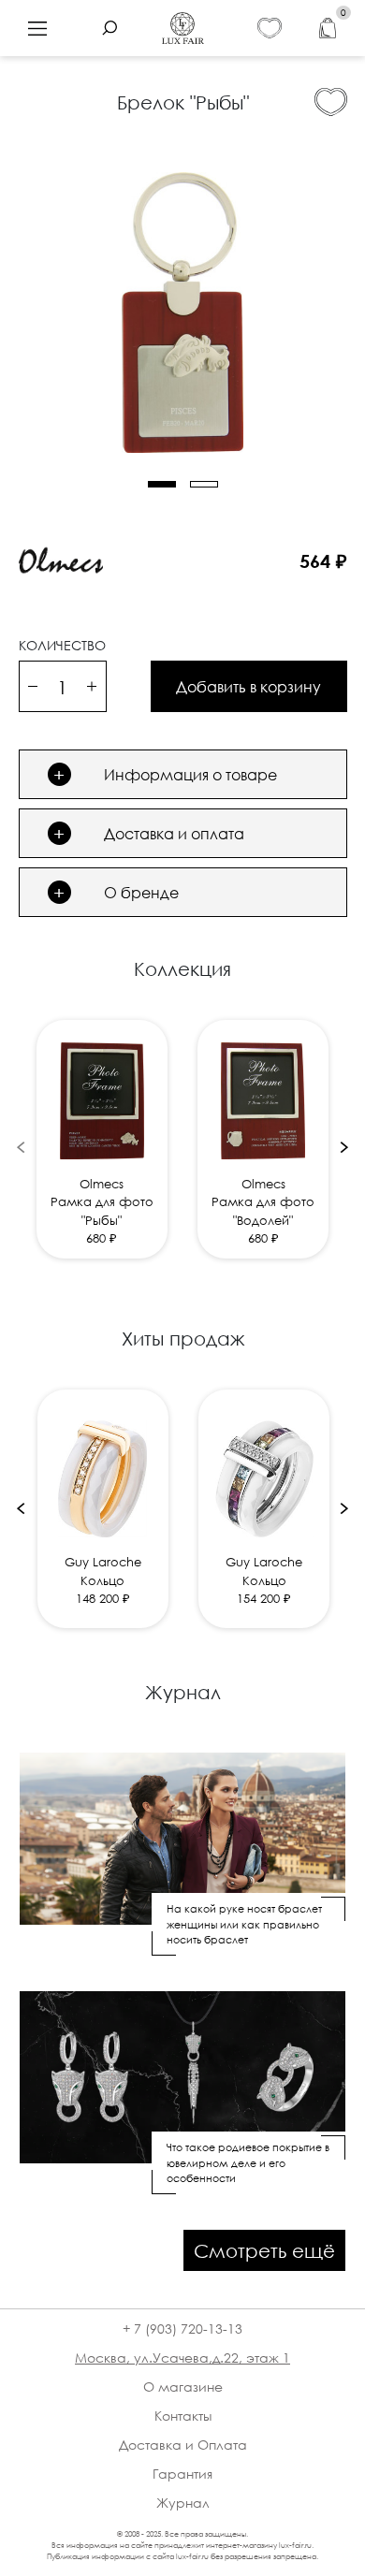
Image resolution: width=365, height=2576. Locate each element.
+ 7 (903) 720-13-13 (182, 2329)
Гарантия (182, 2474)
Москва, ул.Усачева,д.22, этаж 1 (182, 2358)
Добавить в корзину (248, 687)
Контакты (183, 2416)
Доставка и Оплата (183, 2445)
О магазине (183, 2387)
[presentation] (21, 1147)
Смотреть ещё (264, 2250)
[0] (328, 29)
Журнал (183, 2503)
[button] (162, 484)
